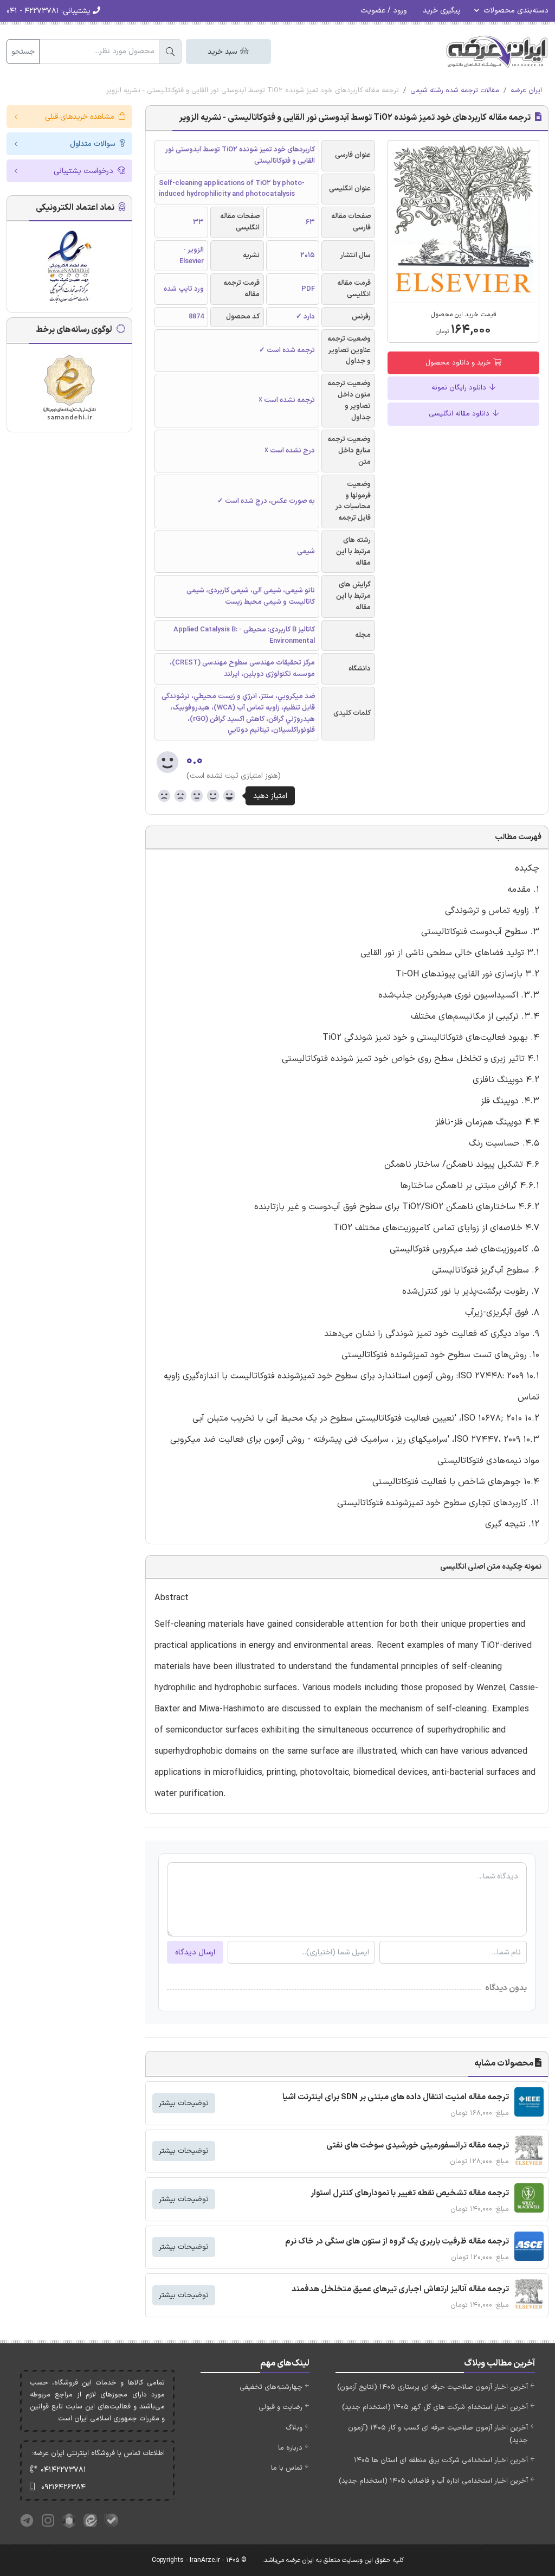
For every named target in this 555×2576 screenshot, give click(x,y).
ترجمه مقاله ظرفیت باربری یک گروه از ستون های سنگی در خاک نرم (397, 2242)
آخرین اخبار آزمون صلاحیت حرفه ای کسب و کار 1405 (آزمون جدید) (438, 2434)
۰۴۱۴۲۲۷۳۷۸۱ (63, 2470)
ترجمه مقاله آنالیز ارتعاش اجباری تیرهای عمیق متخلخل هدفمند (400, 2289)
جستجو (23, 52)
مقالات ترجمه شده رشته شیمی (455, 91)
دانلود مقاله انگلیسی (460, 414)
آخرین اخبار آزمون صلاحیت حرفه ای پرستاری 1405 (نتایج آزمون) (433, 2387)
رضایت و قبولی (280, 2407)
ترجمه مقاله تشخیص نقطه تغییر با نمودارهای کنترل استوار (410, 2193)
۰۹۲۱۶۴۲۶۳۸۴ (63, 2487)
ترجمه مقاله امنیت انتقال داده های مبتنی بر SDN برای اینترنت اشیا (396, 2097)
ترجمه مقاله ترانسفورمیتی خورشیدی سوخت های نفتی (418, 2146)
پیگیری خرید (442, 11)
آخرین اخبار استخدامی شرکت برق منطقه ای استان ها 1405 (441, 2460)
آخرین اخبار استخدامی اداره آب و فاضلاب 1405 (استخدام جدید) (433, 2481)
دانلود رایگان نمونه (460, 388)
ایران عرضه (526, 91)
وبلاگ (294, 2428)
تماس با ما (287, 2468)
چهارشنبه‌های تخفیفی (271, 2387)
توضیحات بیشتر (184, 2103)
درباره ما (290, 2448)
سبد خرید (223, 52)
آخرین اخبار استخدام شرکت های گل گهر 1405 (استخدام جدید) (435, 2407)
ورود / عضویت (383, 11)
